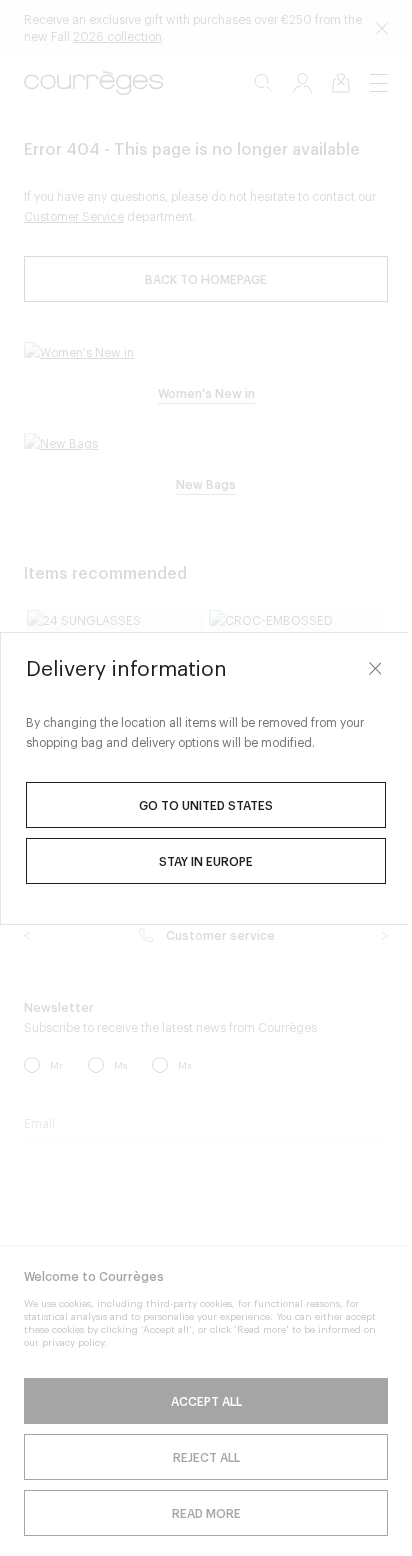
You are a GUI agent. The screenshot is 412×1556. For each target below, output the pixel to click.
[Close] (375, 669)
